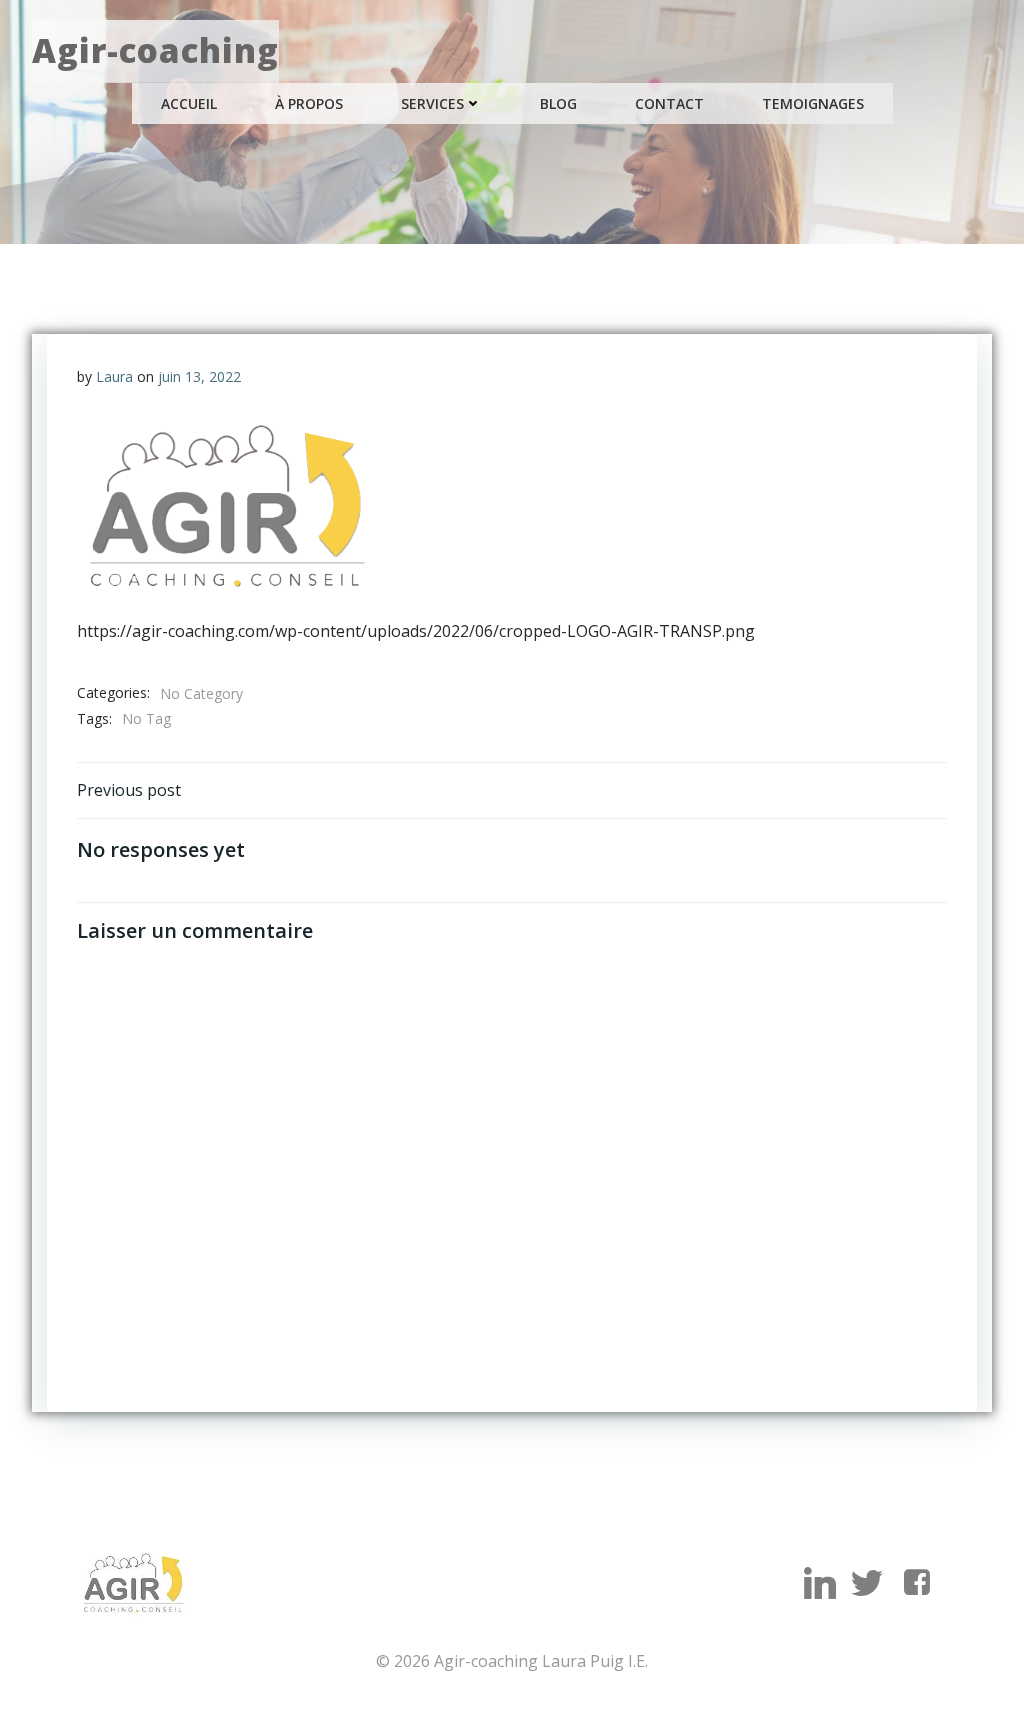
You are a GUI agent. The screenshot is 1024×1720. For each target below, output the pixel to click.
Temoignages (813, 103)
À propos (309, 103)
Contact (669, 103)
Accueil (189, 103)
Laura (114, 376)
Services (432, 103)
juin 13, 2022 (199, 376)
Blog (558, 103)
